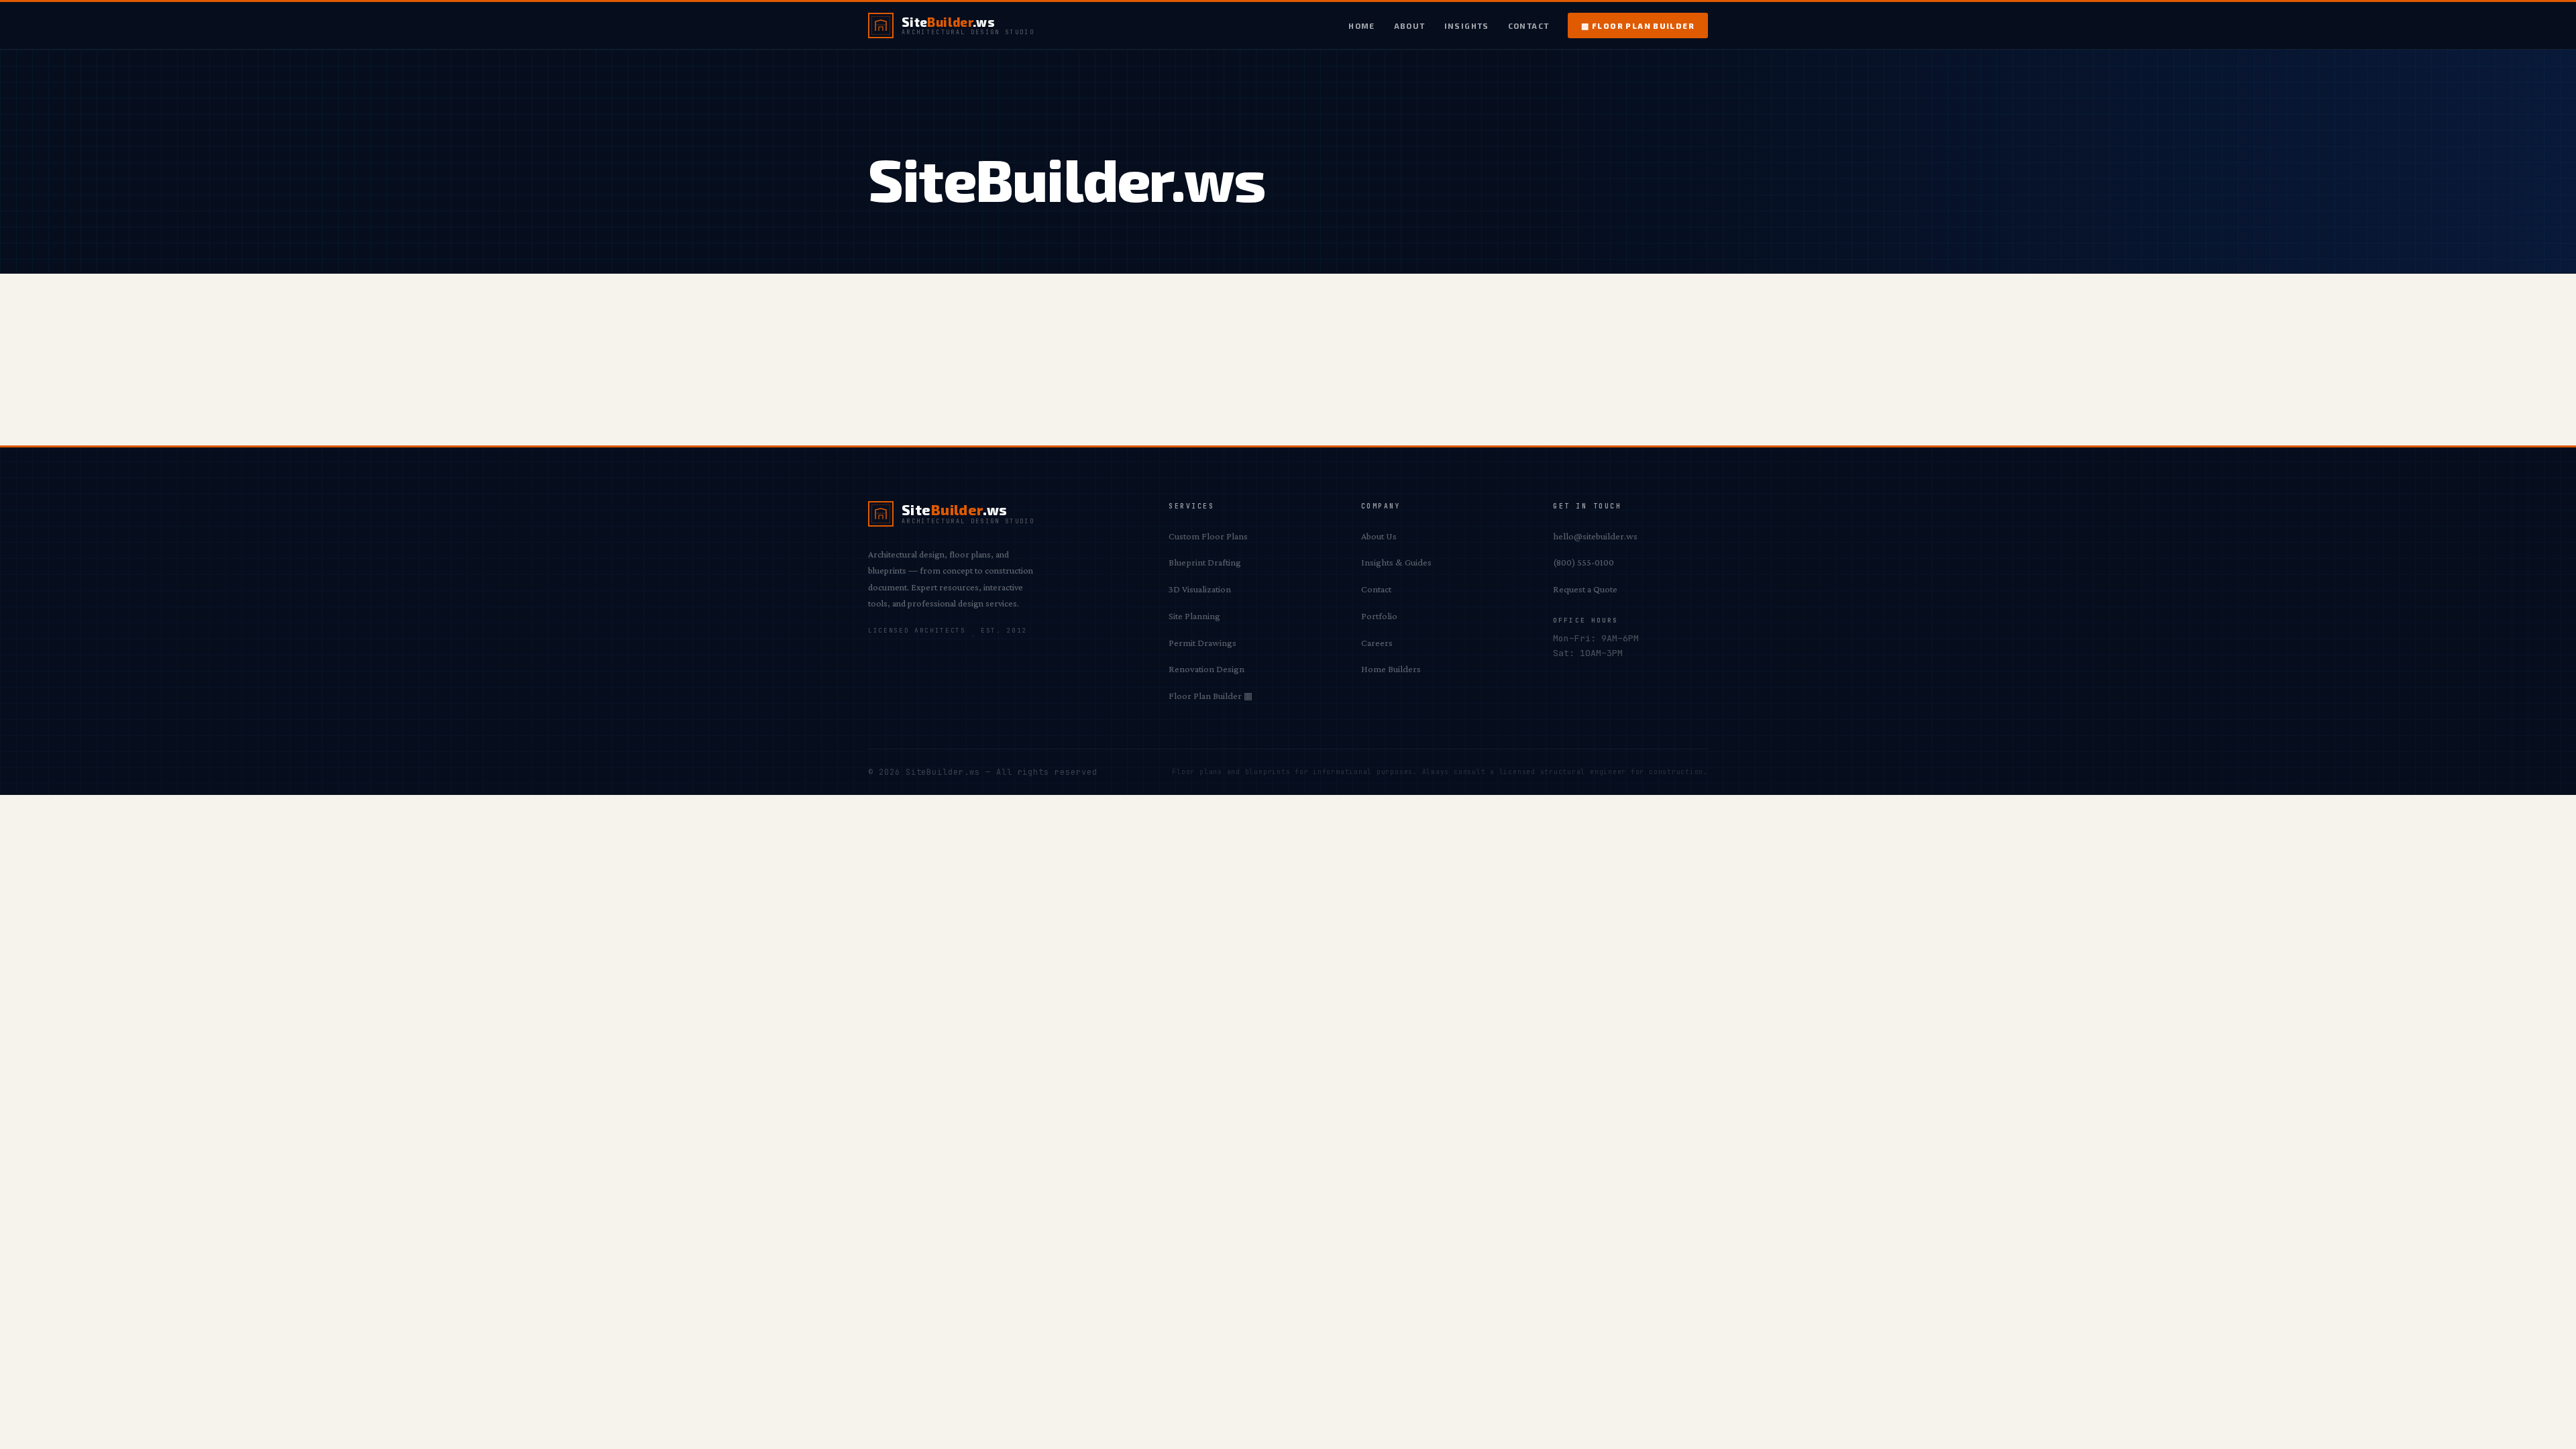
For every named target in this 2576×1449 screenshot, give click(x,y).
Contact (1529, 25)
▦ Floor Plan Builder (1638, 25)
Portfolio (1379, 616)
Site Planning (1194, 616)
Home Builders (1391, 669)
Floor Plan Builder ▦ (1211, 696)
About (1410, 25)
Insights (1467, 25)
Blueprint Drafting (1205, 562)
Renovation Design (1206, 669)
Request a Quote (1585, 589)
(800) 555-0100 (1584, 562)
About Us (1379, 536)
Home (1362, 25)
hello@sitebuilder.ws (1595, 536)
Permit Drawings (1202, 643)
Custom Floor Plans (1208, 536)
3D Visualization (1200, 589)
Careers (1377, 643)
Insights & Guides (1396, 562)
